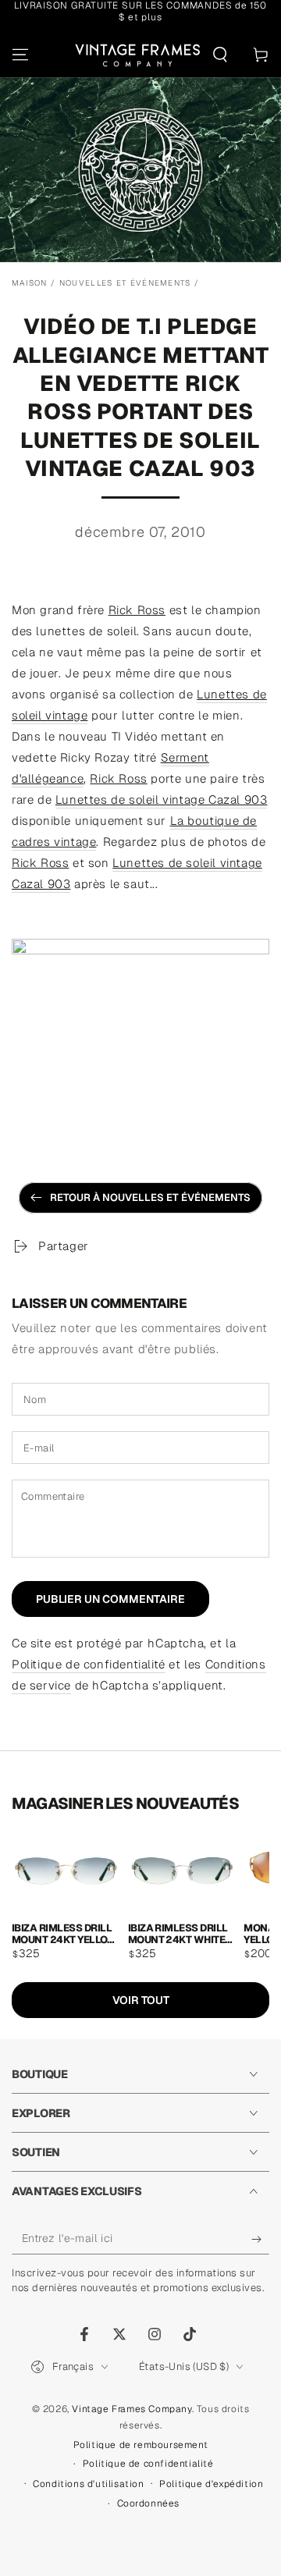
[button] (220, 55)
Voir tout (141, 2000)
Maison (30, 283)
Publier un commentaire (110, 1599)
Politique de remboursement (141, 2445)
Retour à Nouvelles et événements (150, 1197)
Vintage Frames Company (132, 2409)
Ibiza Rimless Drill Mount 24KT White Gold (178, 1933)
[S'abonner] (260, 2239)
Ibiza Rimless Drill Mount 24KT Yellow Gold (64, 1933)
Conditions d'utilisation (88, 2484)
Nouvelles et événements (125, 283)
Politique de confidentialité (89, 1664)
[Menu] (20, 55)
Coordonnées (149, 2503)
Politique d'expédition (211, 2484)
